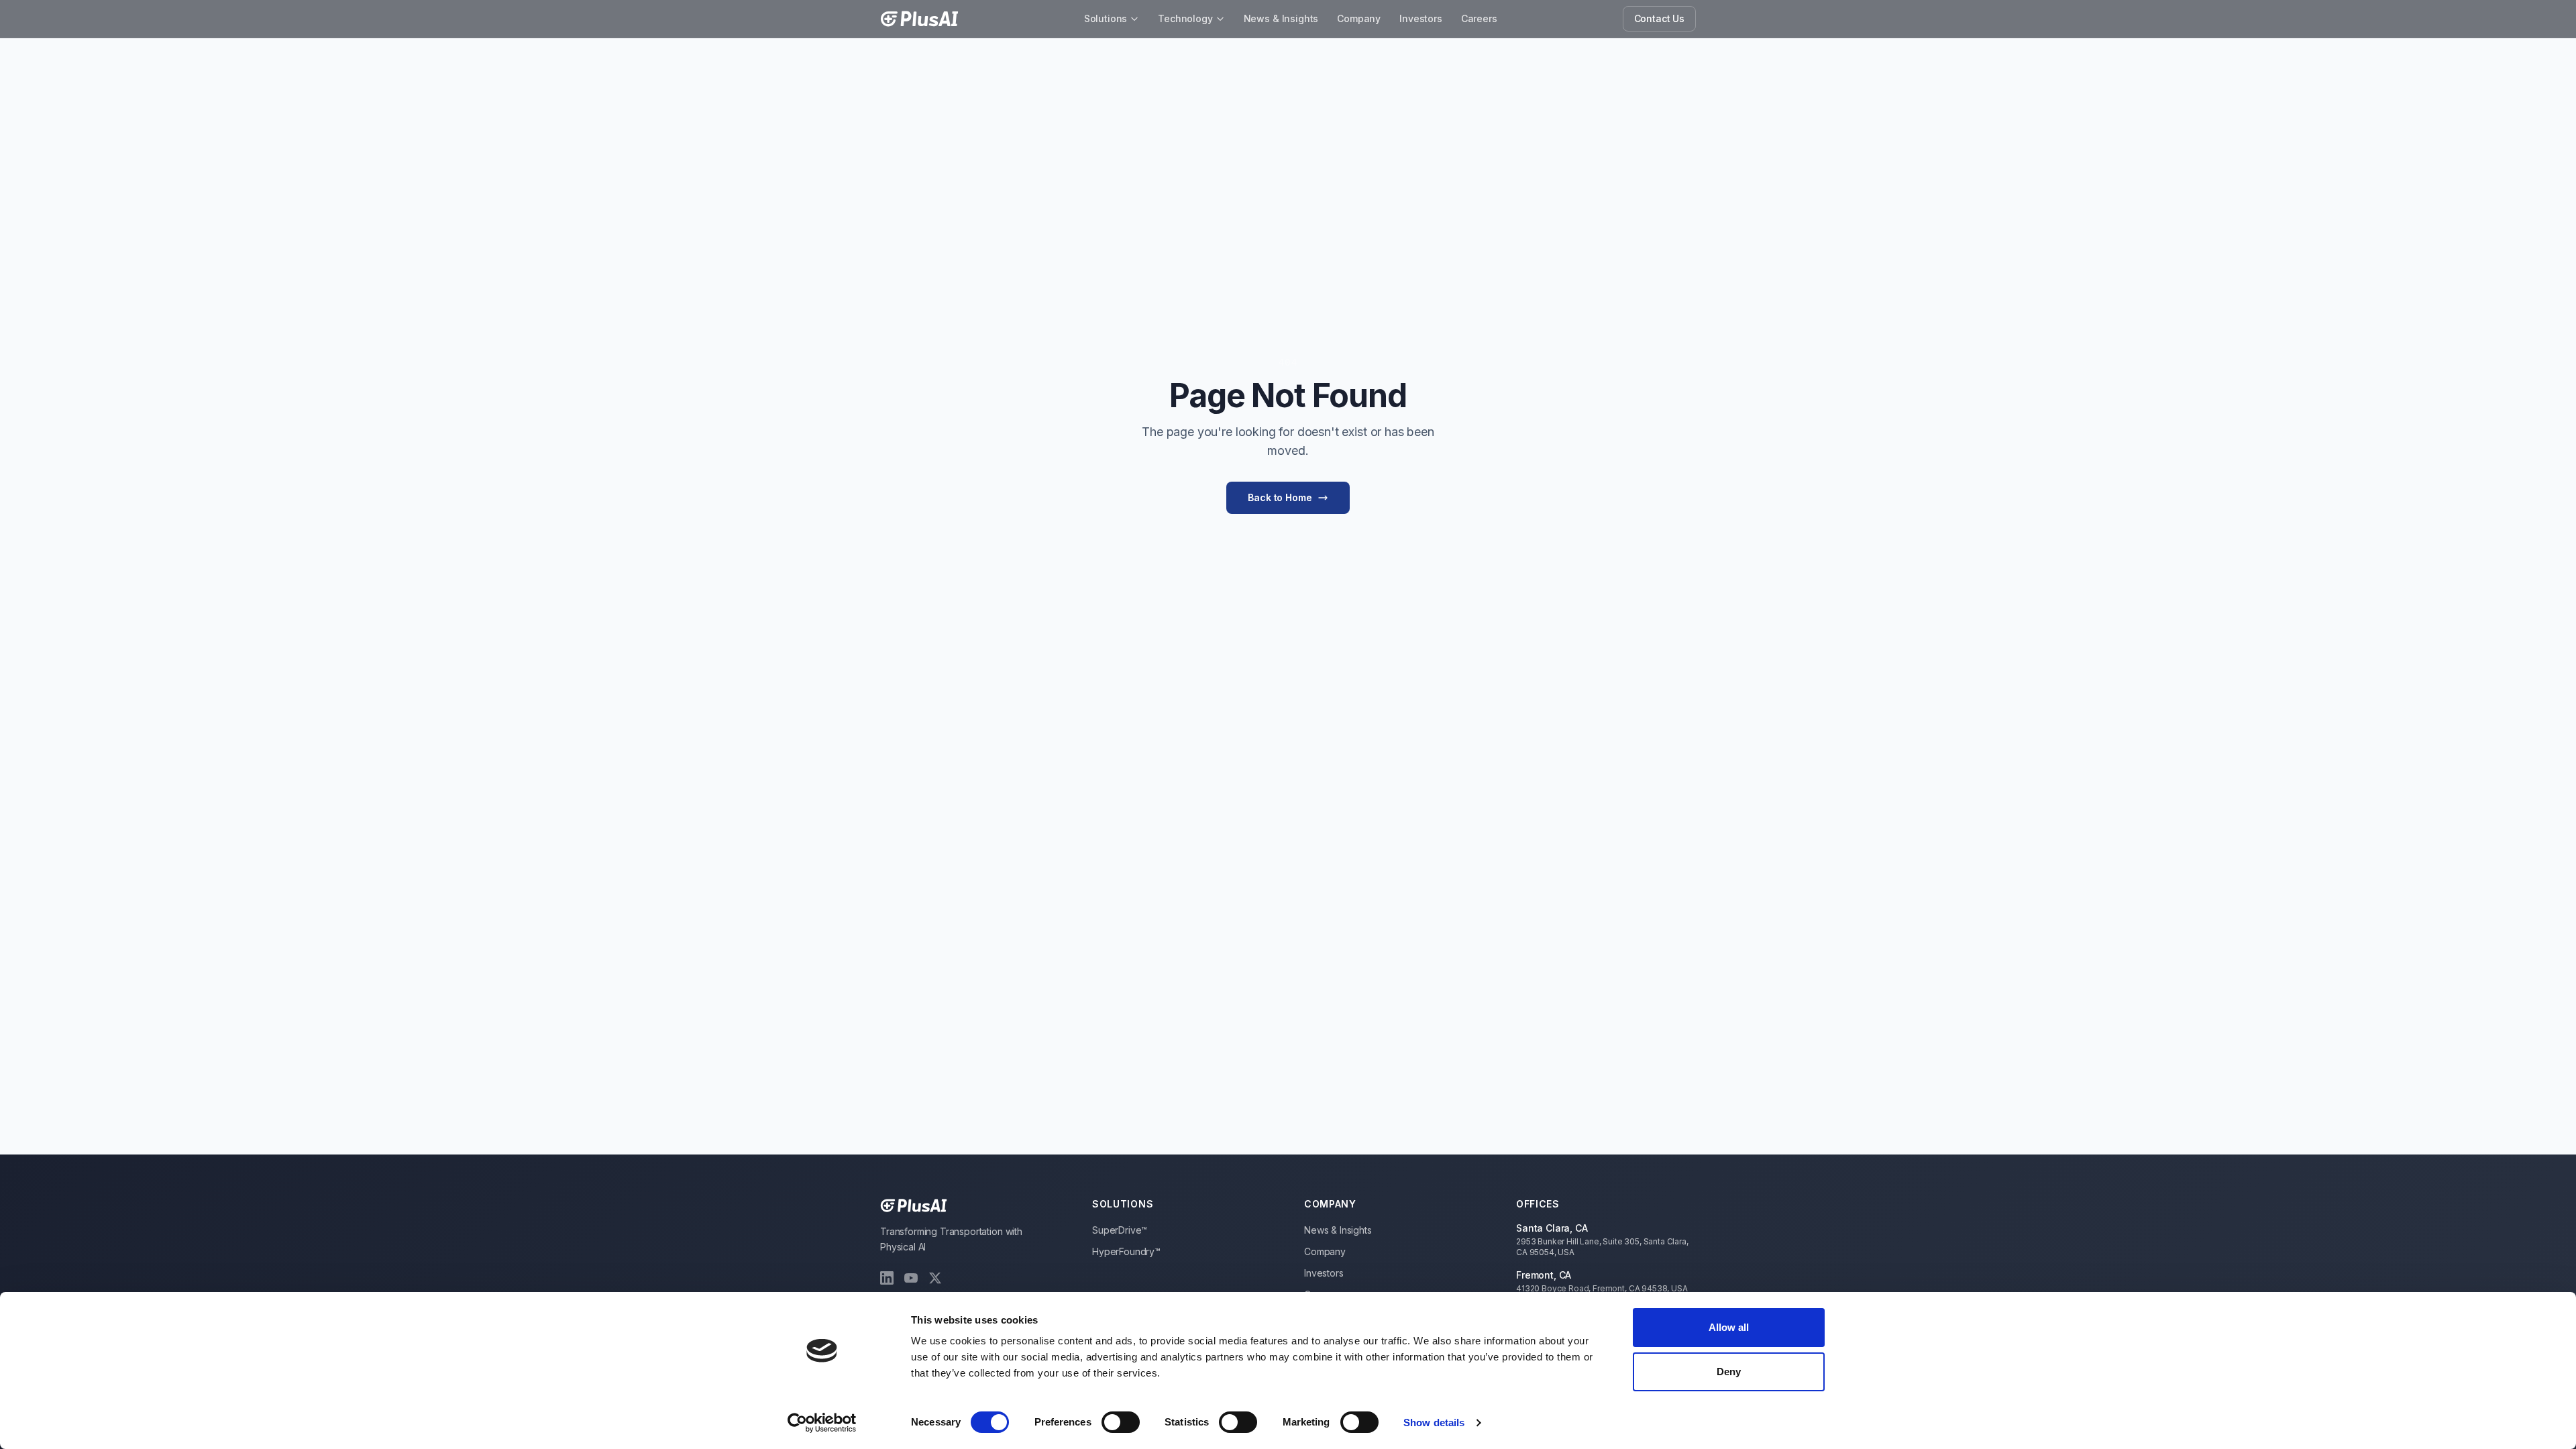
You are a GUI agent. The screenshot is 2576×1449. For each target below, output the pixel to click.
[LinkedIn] (887, 1278)
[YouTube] (911, 1278)
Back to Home (1280, 497)
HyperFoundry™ (1126, 1251)
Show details (1434, 1423)
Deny (1729, 1372)
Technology (1185, 18)
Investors (1421, 18)
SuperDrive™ (1120, 1230)
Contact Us (1659, 18)
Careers (1479, 18)
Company (1359, 18)
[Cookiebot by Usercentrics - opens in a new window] (822, 1423)
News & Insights (1281, 18)
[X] (935, 1278)
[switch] (1121, 1422)
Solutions (1106, 18)
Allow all (1729, 1327)
